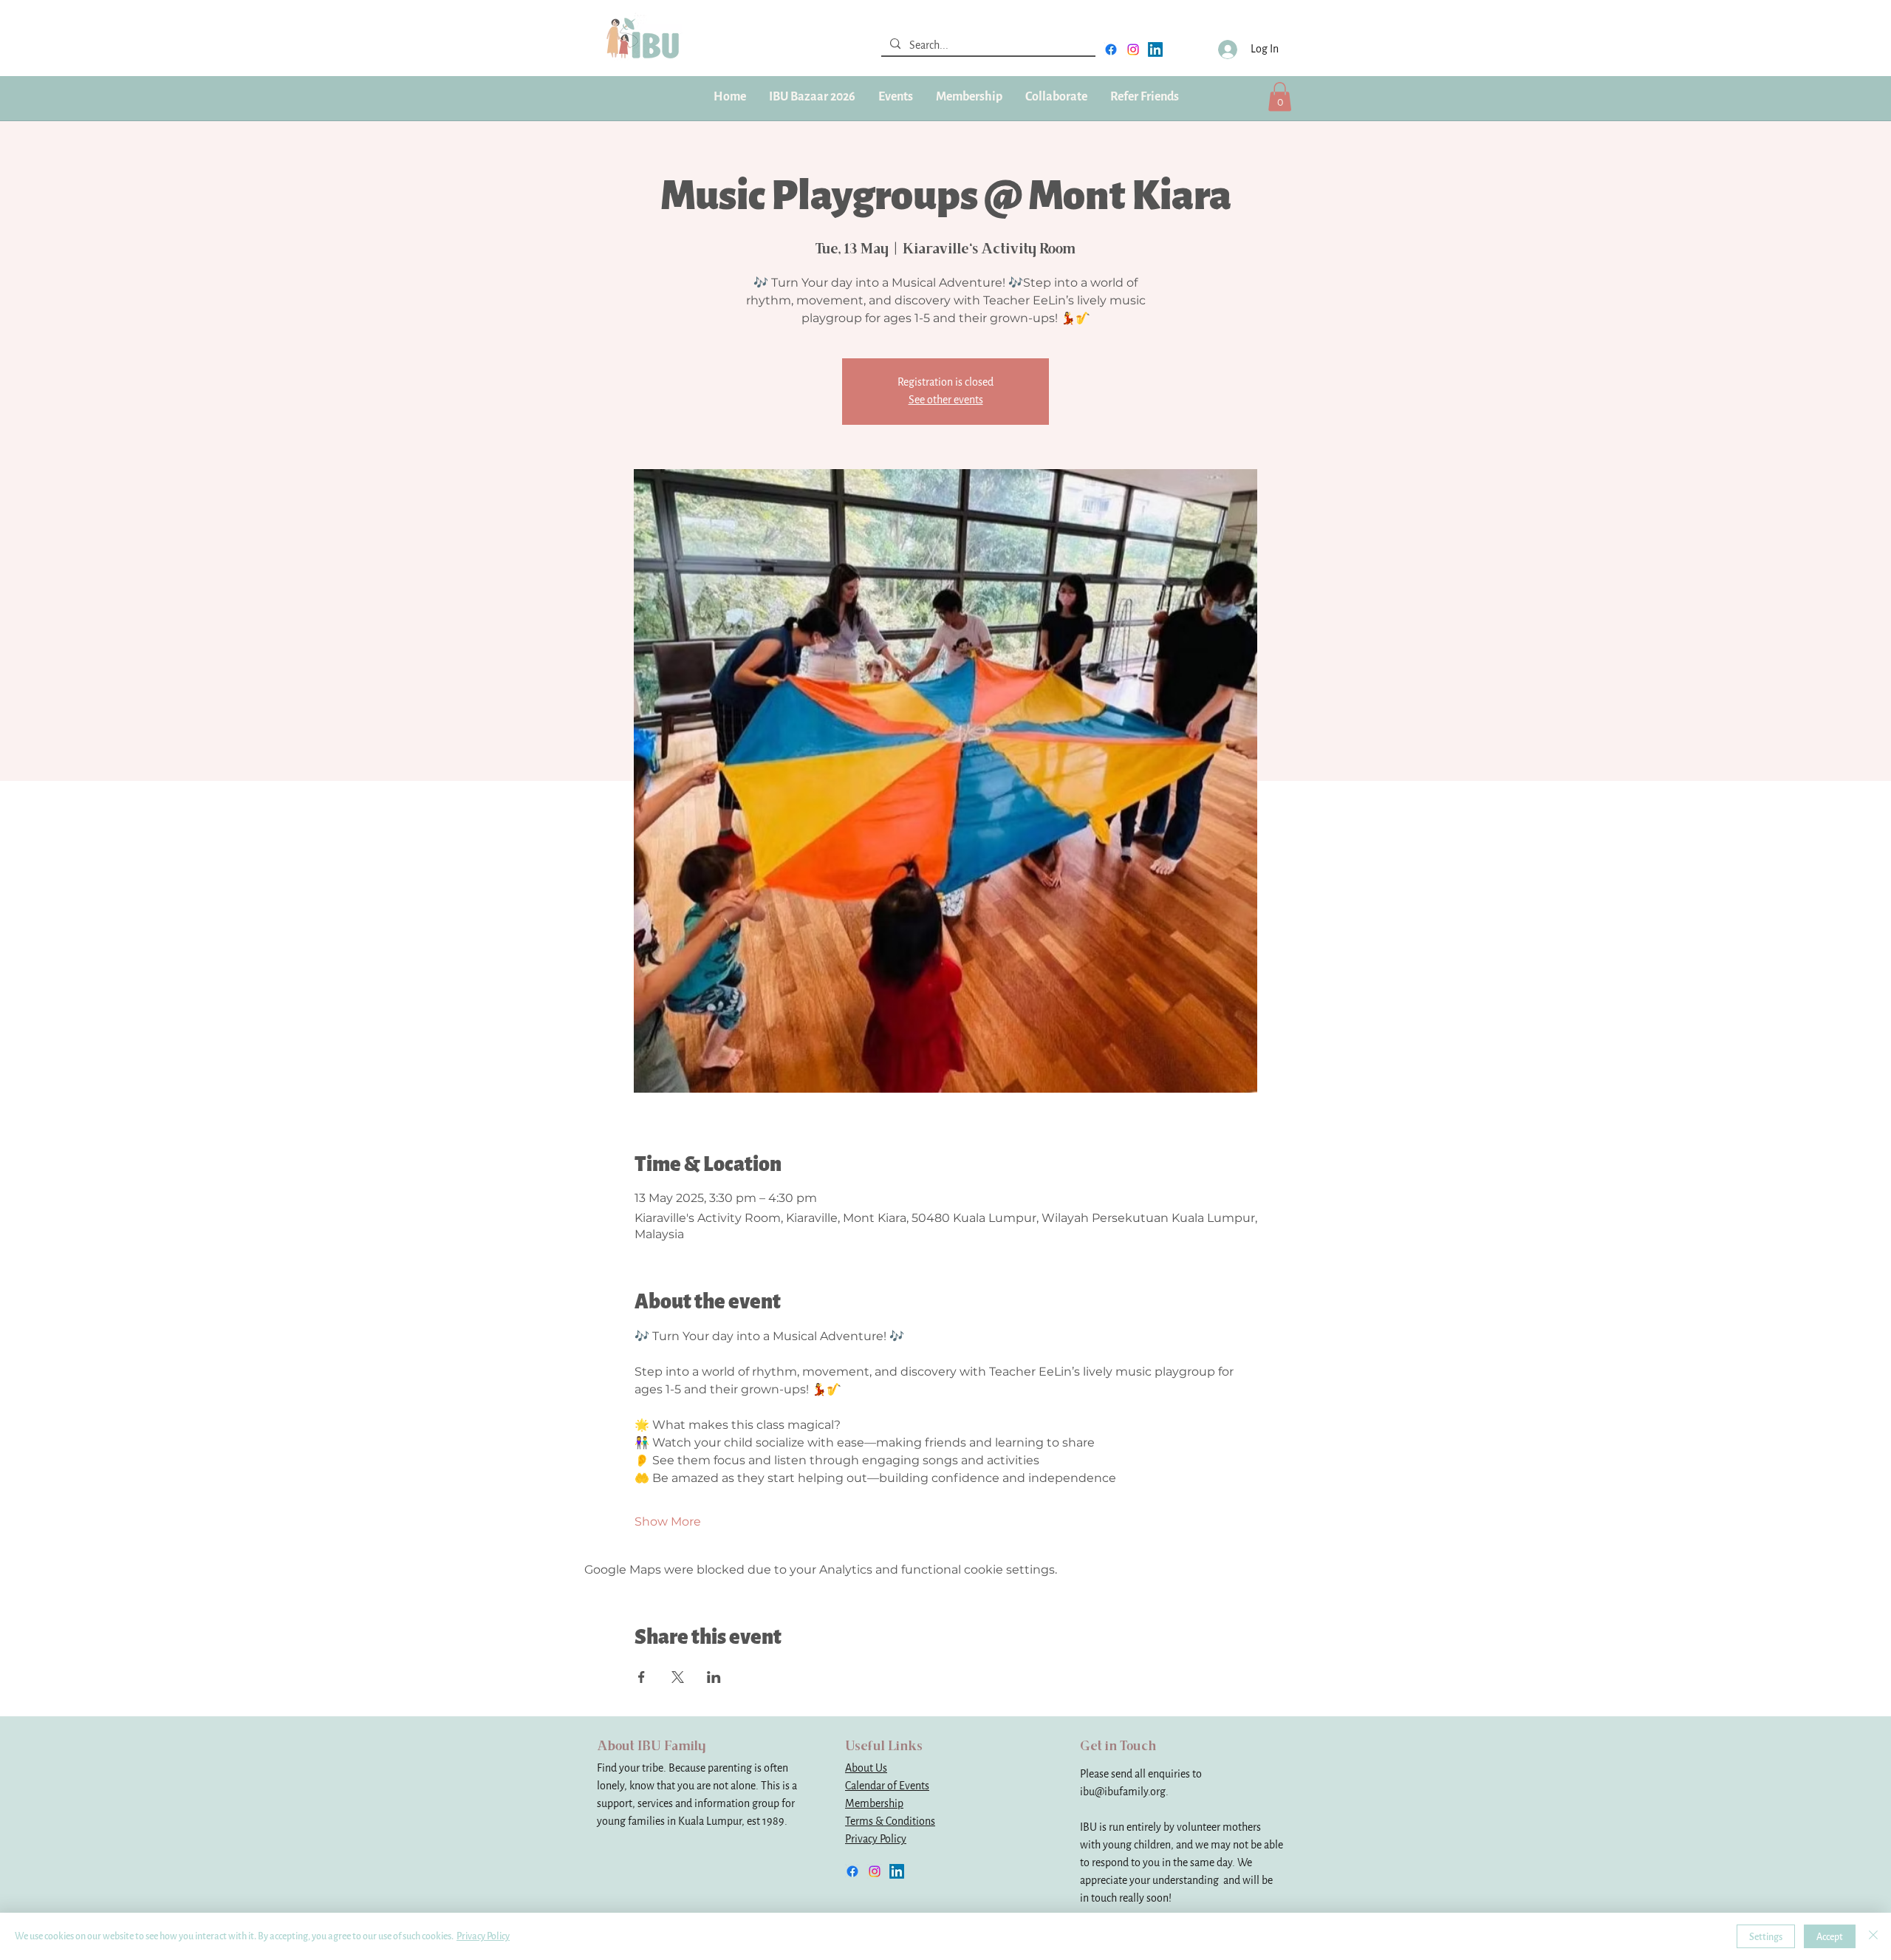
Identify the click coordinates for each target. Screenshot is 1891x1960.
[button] (969, 97)
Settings (1766, 1937)
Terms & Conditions (890, 1821)
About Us (866, 1768)
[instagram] (1133, 49)
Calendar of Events (887, 1786)
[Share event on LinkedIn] (714, 1677)
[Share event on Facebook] (642, 1677)
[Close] (1873, 1936)
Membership (874, 1804)
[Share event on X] (678, 1677)
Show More (668, 1522)
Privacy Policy (876, 1839)
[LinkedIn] (1155, 49)
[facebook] (1111, 49)
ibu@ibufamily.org (1123, 1792)
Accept (1830, 1937)
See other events (946, 400)
